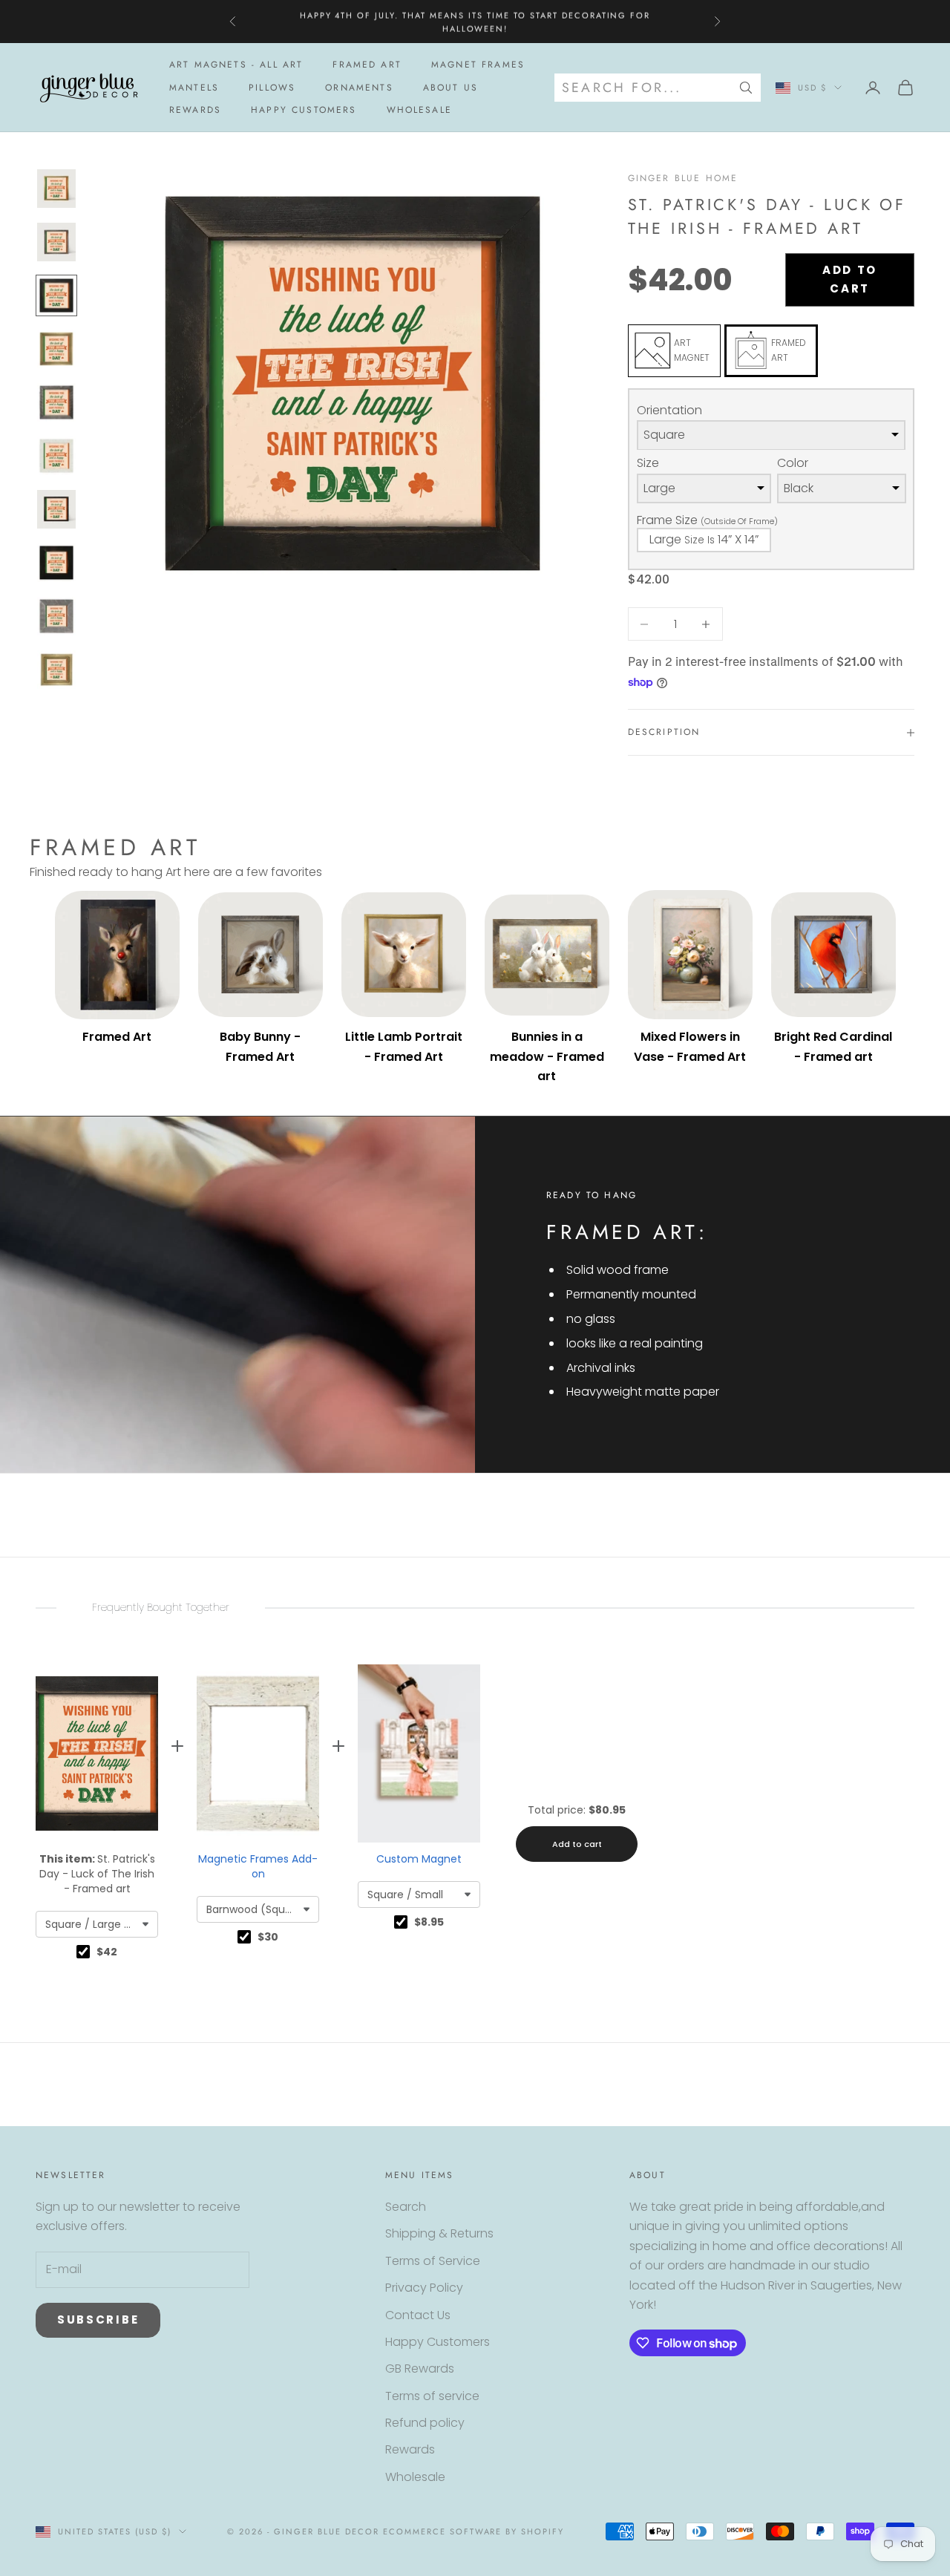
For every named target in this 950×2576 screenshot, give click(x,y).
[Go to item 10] (56, 670)
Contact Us (418, 2315)
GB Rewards (420, 2369)
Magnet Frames (478, 65)
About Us (451, 88)
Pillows (272, 88)
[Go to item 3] (56, 295)
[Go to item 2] (56, 242)
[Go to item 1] (56, 189)
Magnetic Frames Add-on (258, 1866)
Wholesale (419, 110)
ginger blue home (683, 178)
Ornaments (359, 88)
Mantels (194, 88)
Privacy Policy (424, 2288)
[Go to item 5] (56, 402)
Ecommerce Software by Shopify (474, 2531)
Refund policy (425, 2423)
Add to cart (850, 279)
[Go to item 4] (56, 349)
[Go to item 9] (56, 616)
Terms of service (432, 2396)
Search (406, 2207)
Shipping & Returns (439, 2233)
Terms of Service (433, 2261)
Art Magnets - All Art (236, 65)
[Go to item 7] (56, 509)
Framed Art (367, 65)
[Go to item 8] (56, 563)
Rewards (195, 110)
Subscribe (98, 2320)
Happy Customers (304, 110)
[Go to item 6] (56, 456)
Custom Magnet (419, 1859)
